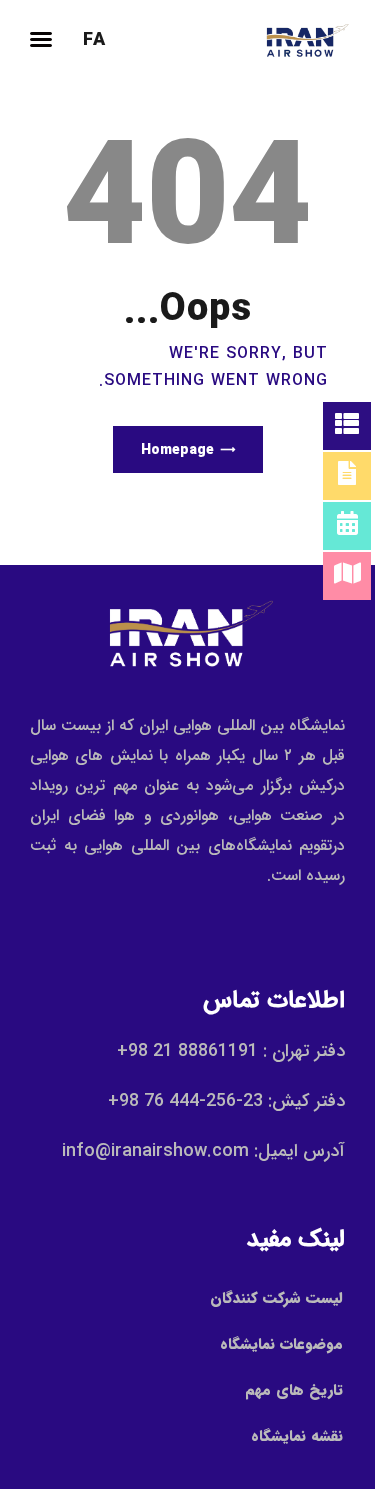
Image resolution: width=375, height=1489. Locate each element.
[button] (41, 39)
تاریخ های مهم (294, 1390)
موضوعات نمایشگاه (281, 1344)
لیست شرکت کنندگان (276, 1298)
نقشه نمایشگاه (297, 1436)
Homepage (177, 450)
